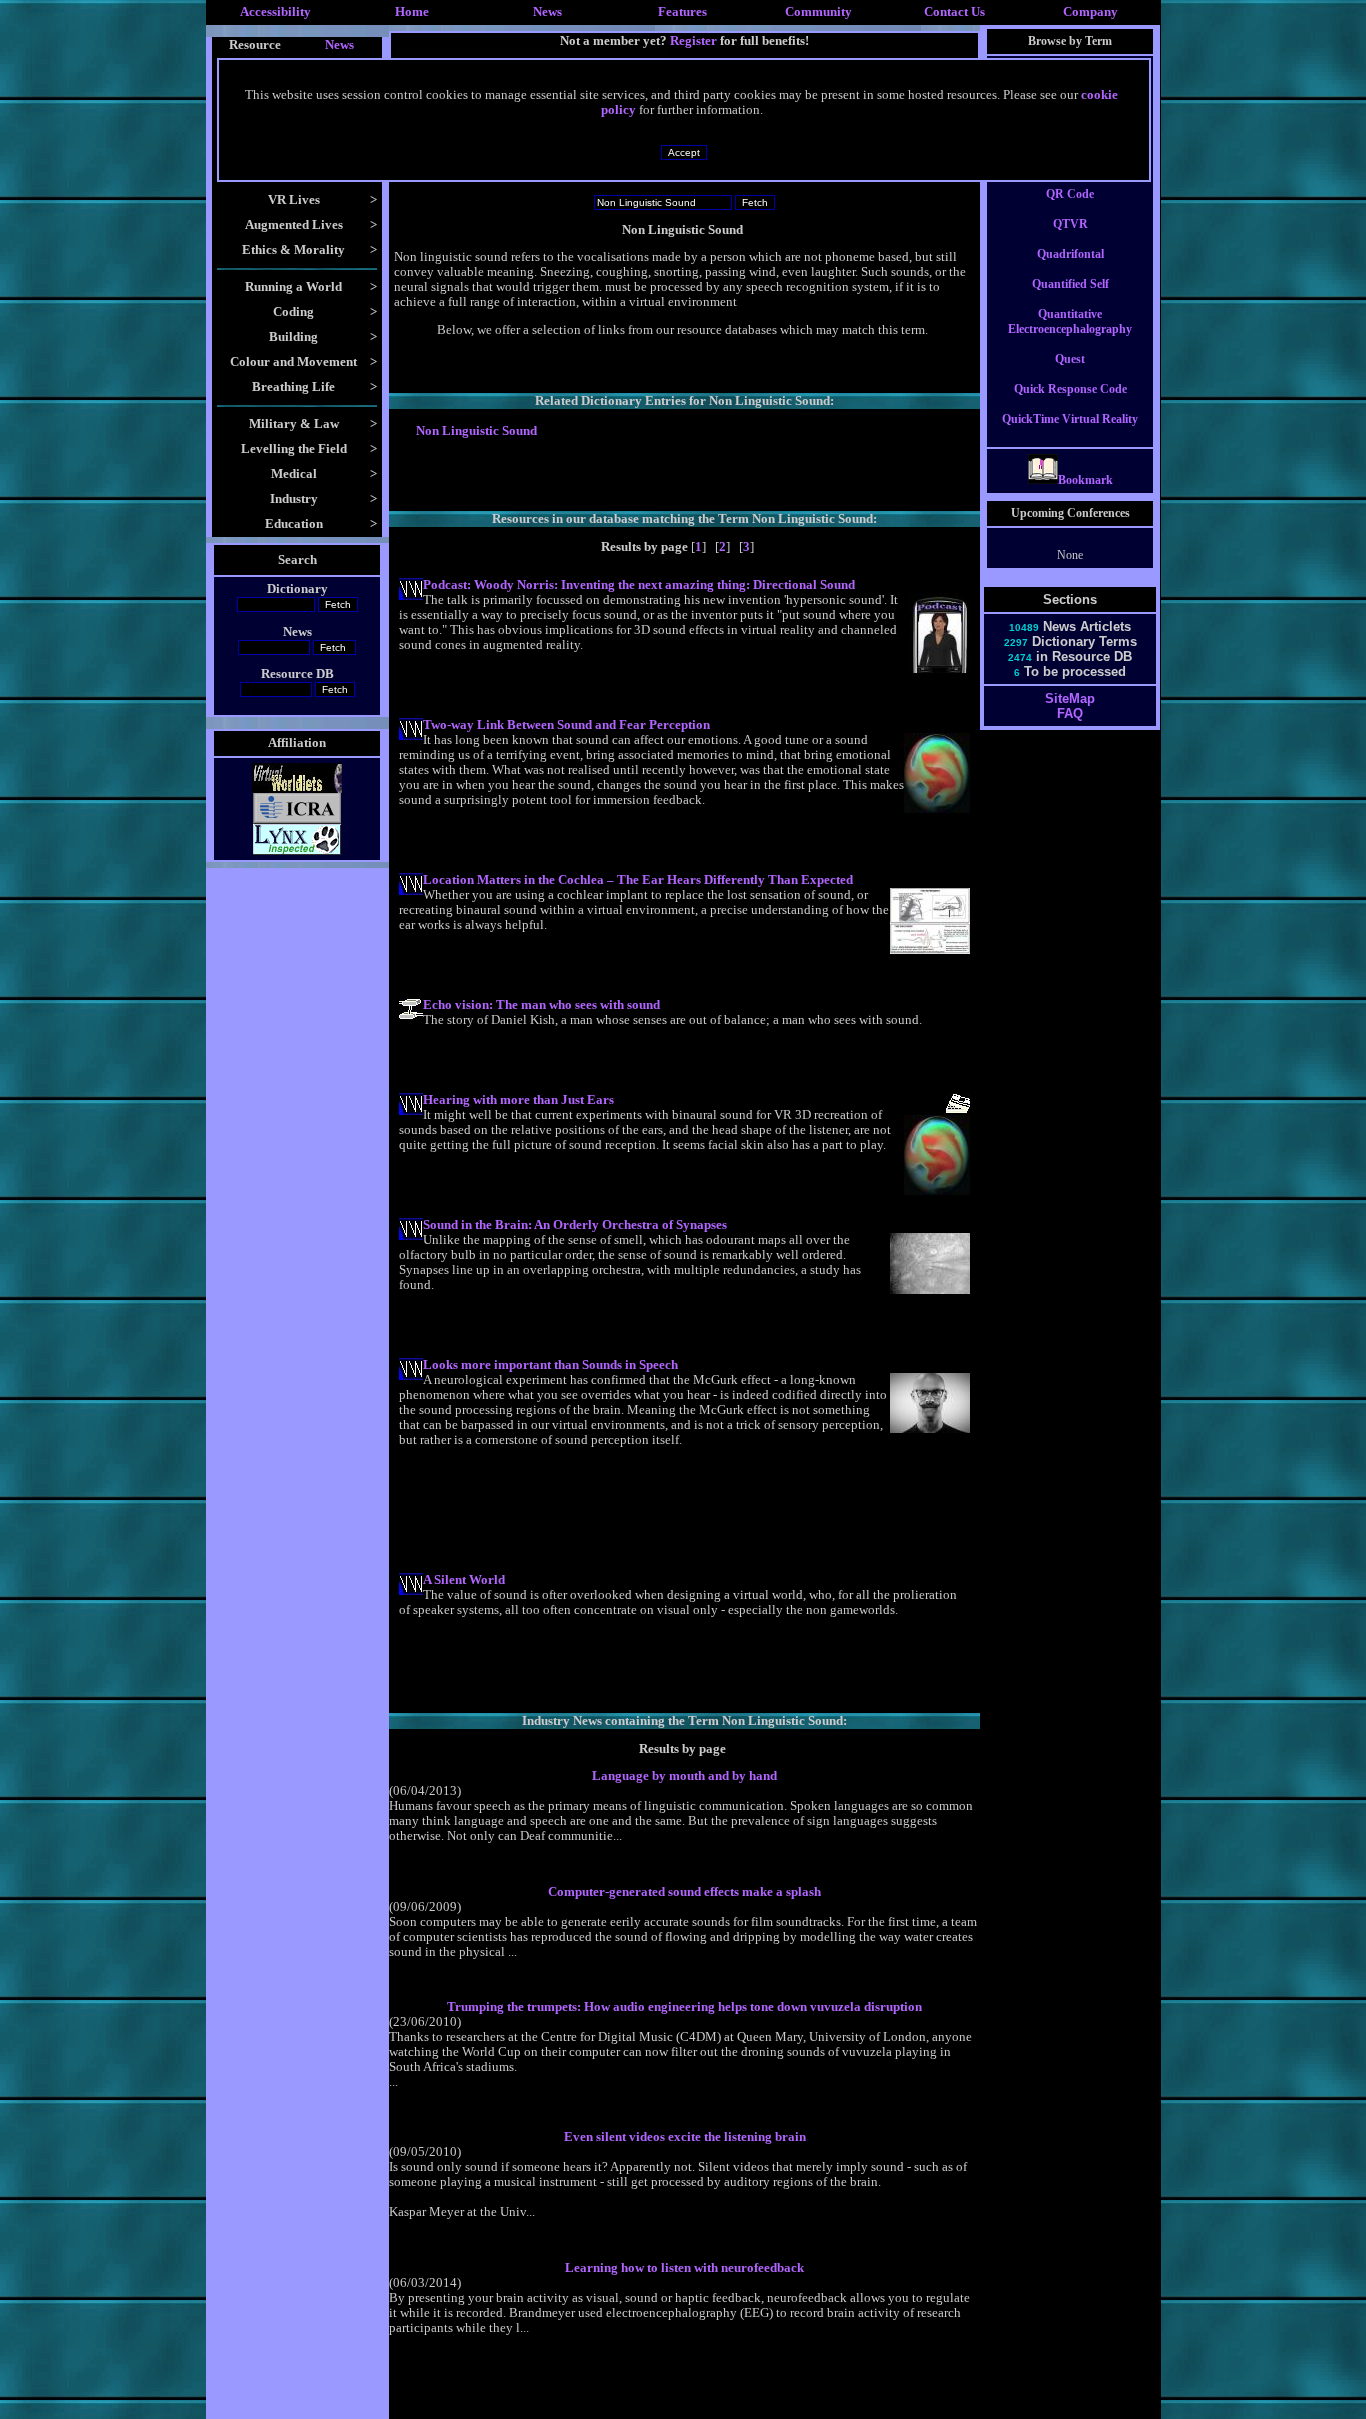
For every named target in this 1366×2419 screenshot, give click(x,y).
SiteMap (1070, 698)
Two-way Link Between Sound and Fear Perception (566, 725)
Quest (1070, 359)
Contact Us (954, 12)
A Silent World (464, 1580)
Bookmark (1085, 480)
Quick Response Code (1070, 389)
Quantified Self (1070, 284)
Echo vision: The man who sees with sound (541, 1005)
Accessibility (275, 12)
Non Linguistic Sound (476, 431)
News (547, 12)
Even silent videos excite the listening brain (685, 2137)
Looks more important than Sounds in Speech (550, 1365)
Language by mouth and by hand (684, 1776)
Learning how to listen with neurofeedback (684, 2268)
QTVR (1070, 224)
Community (818, 12)
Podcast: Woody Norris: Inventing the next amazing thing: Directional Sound (639, 585)
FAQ (1070, 713)
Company (1090, 12)
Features (682, 12)
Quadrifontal (1070, 254)
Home (412, 12)
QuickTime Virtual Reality (1070, 419)
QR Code (1070, 194)
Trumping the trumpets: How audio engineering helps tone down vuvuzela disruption (684, 2007)
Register (693, 40)
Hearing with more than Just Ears (518, 1100)
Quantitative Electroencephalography (1070, 321)
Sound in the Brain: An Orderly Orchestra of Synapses (575, 1225)
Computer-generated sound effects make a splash (684, 1892)
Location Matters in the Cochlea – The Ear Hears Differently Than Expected (638, 880)
